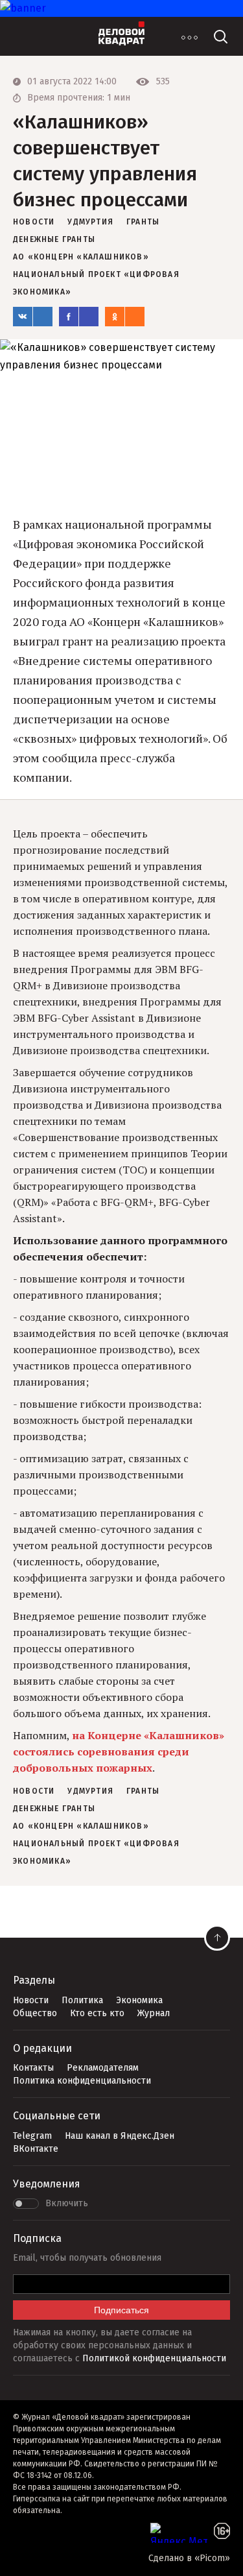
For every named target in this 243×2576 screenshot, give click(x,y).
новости (34, 222)
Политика (82, 2000)
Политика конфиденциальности (82, 2081)
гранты (143, 222)
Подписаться (121, 2310)
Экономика (139, 2000)
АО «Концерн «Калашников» (81, 257)
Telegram (32, 2136)
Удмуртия (90, 222)
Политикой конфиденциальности (154, 2358)
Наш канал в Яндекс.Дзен (120, 2136)
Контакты (33, 2068)
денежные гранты (54, 239)
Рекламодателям (103, 2068)
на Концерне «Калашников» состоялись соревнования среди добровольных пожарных (119, 1751)
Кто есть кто (97, 2013)
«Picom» (212, 2558)
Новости (31, 2000)
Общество (35, 2013)
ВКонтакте (36, 2149)
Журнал (154, 2013)
